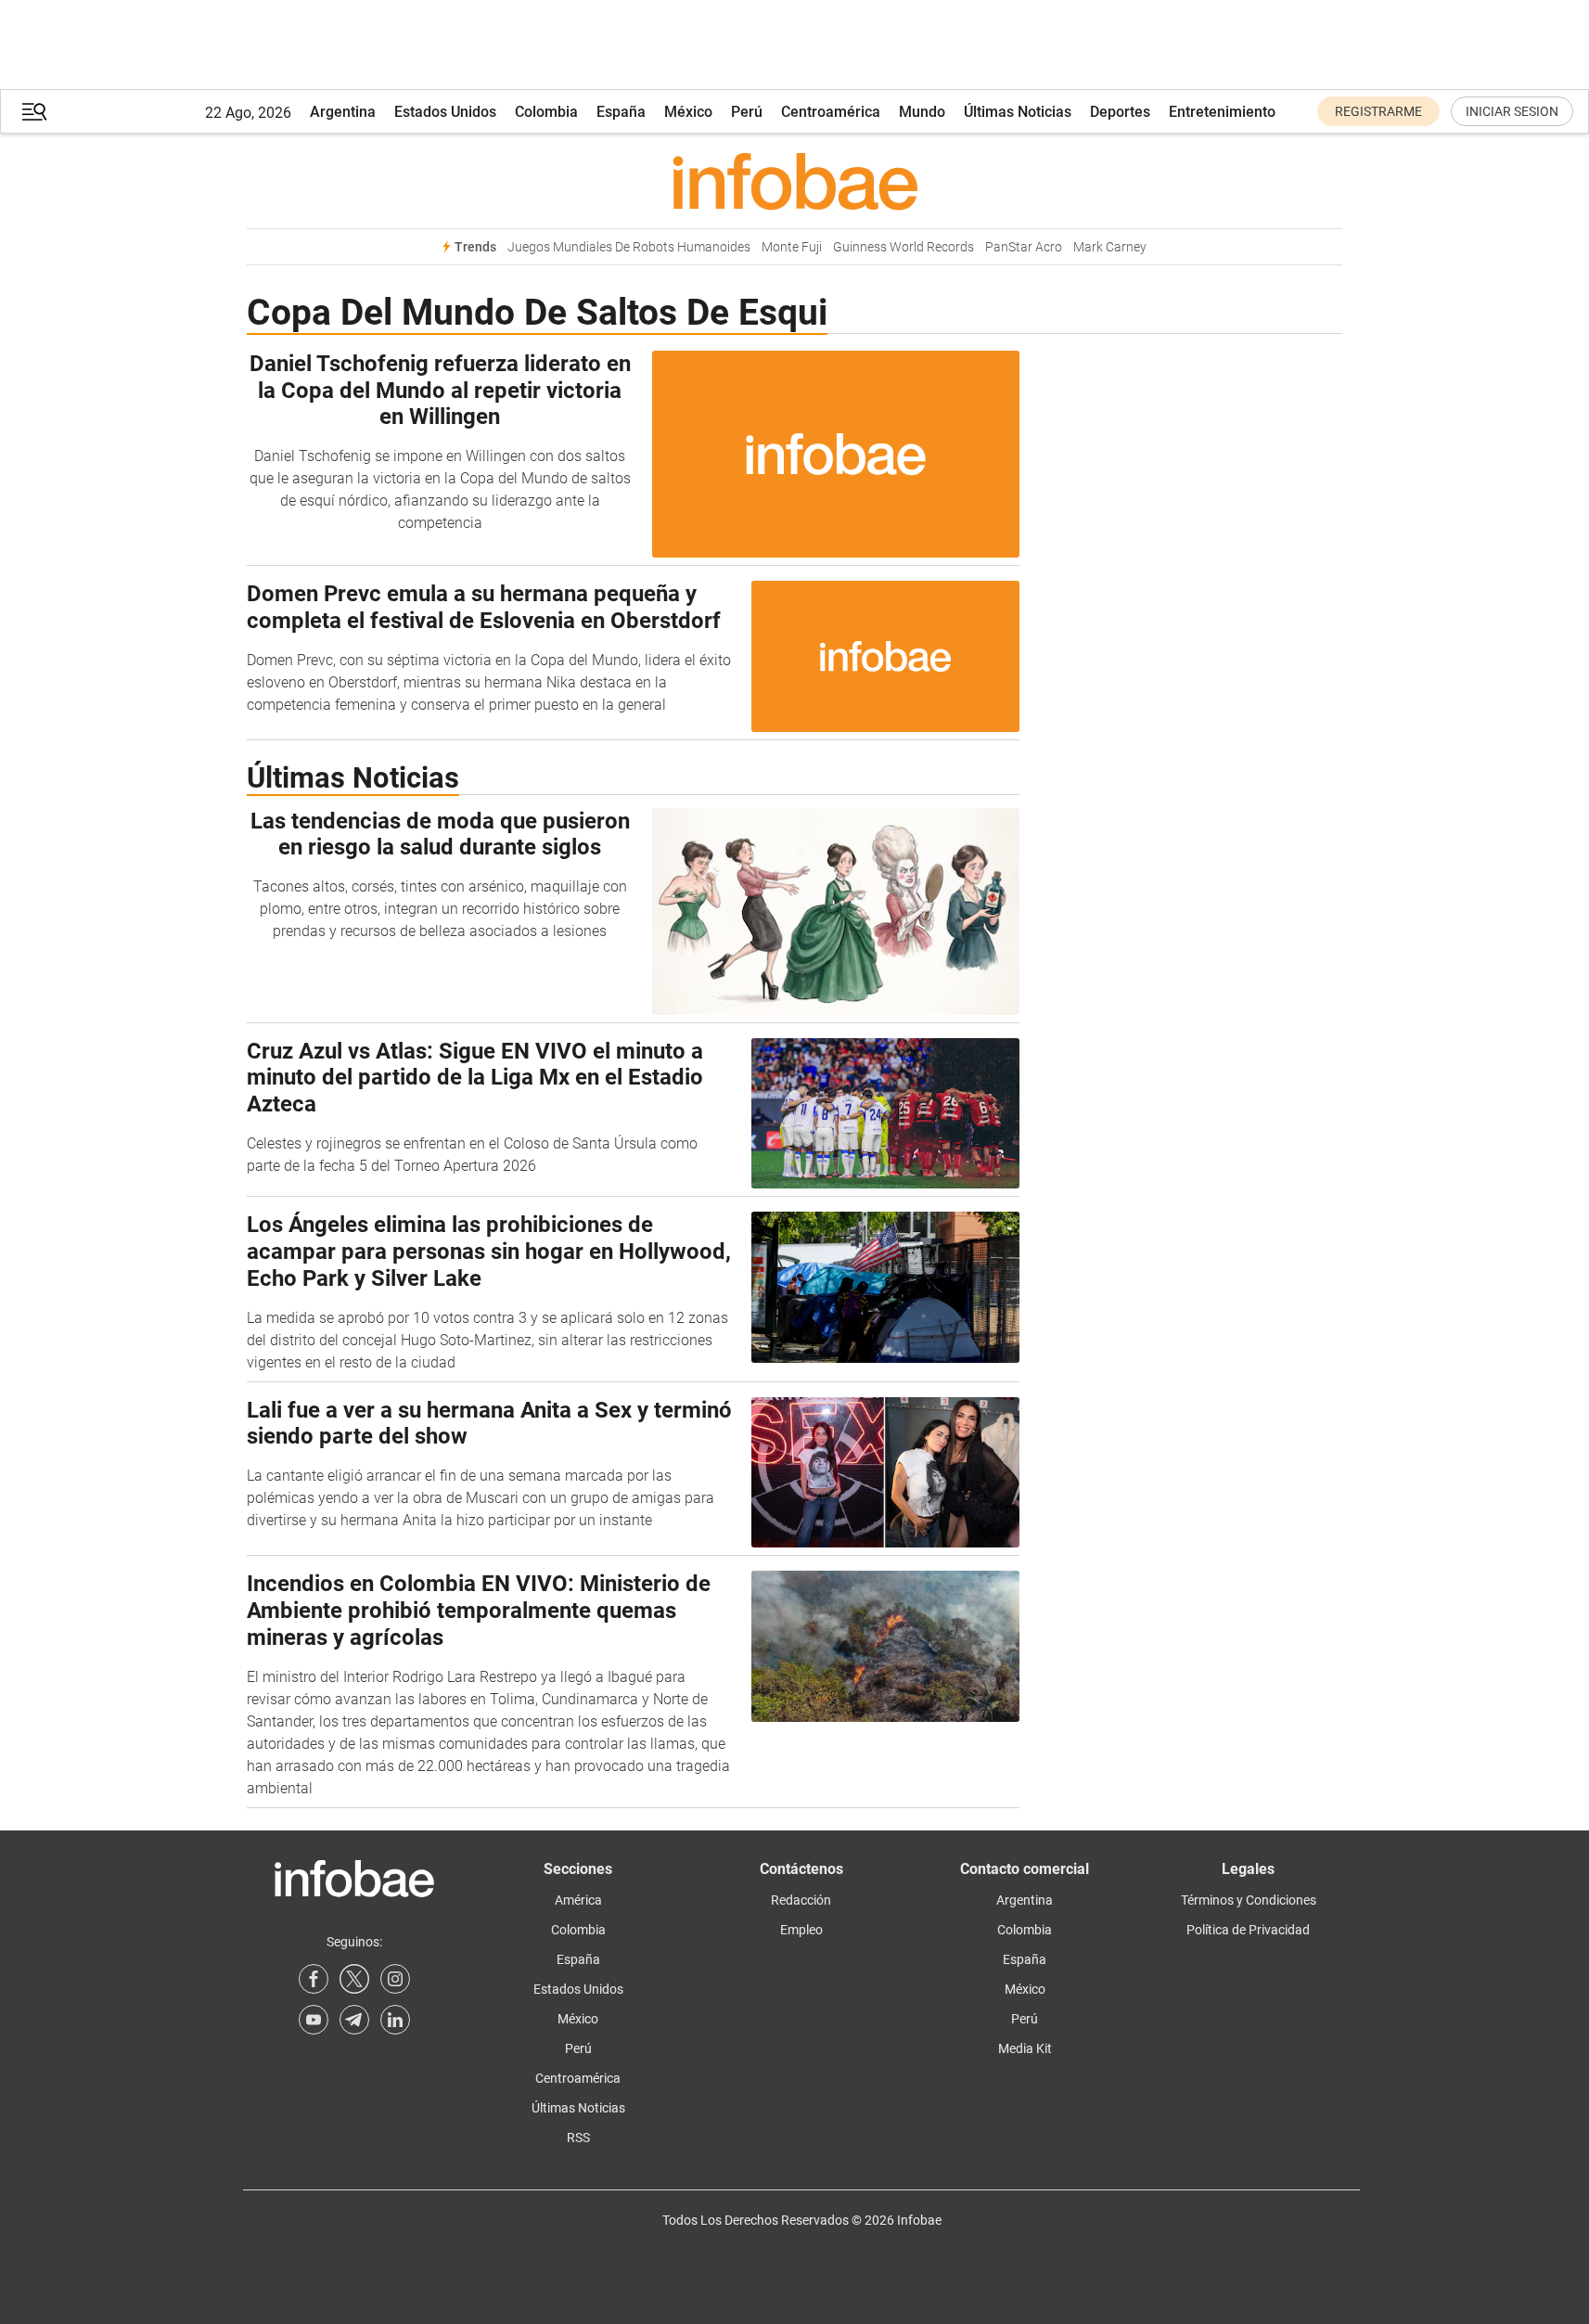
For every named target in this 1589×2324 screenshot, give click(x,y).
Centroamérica (831, 112)
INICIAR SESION (1512, 111)
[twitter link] (354, 1979)
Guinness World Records (903, 247)
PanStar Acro (1024, 247)
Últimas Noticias (1018, 112)
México (688, 112)
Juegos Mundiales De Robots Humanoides (629, 247)
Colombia (546, 112)
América (578, 1900)
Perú (747, 112)
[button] (34, 112)
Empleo (801, 1930)
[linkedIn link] (395, 2020)
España (621, 112)
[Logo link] (794, 181)
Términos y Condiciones (1249, 1900)
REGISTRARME (1378, 111)
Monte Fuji (792, 247)
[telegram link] (354, 2020)
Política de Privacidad (1248, 1930)
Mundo (922, 112)
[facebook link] (314, 1979)
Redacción (801, 1900)
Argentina (343, 112)
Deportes (1120, 112)
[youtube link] (314, 2020)
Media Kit (1025, 2048)
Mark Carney (1110, 247)
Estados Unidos (445, 112)
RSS (578, 2138)
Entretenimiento (1222, 112)
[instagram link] (395, 1979)
